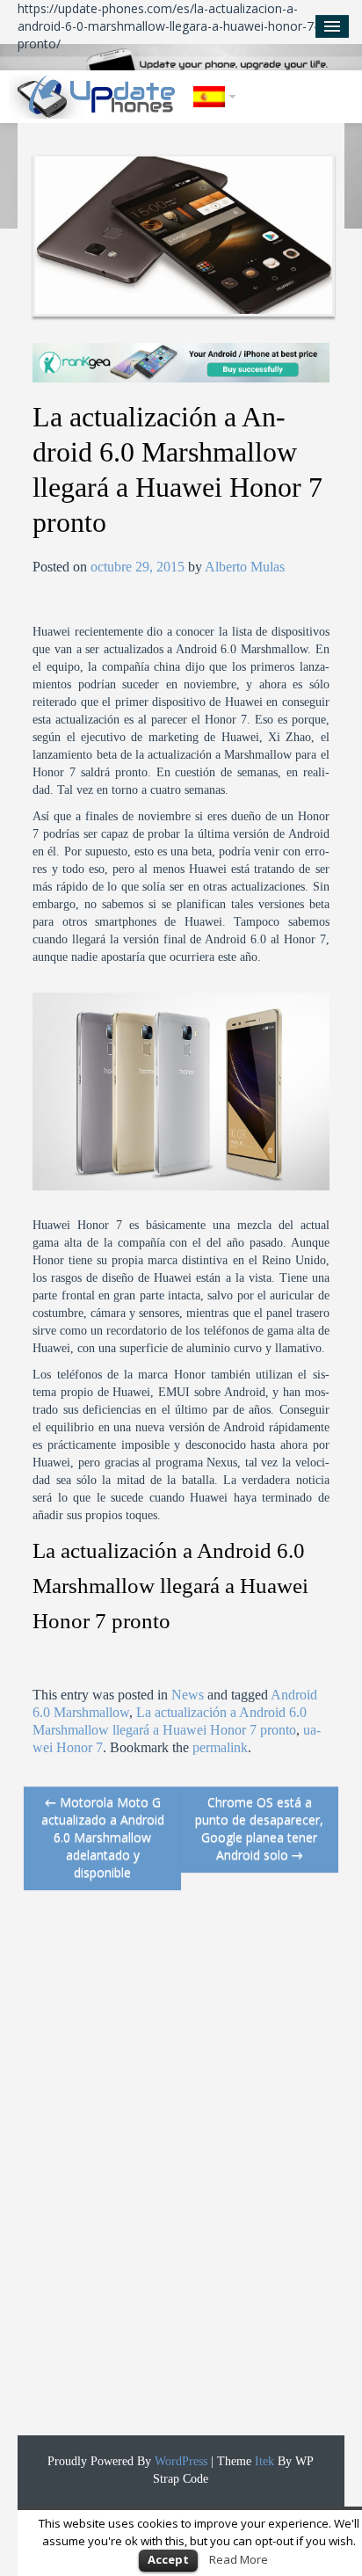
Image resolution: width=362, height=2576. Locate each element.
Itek (263, 2461)
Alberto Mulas (245, 567)
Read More (239, 2559)
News (188, 1695)
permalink (220, 1747)
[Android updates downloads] (97, 97)
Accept (168, 2559)
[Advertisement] (156, 2172)
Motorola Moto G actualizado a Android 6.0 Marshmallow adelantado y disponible (103, 1837)
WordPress (179, 2461)
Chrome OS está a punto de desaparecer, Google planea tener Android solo (259, 1828)
